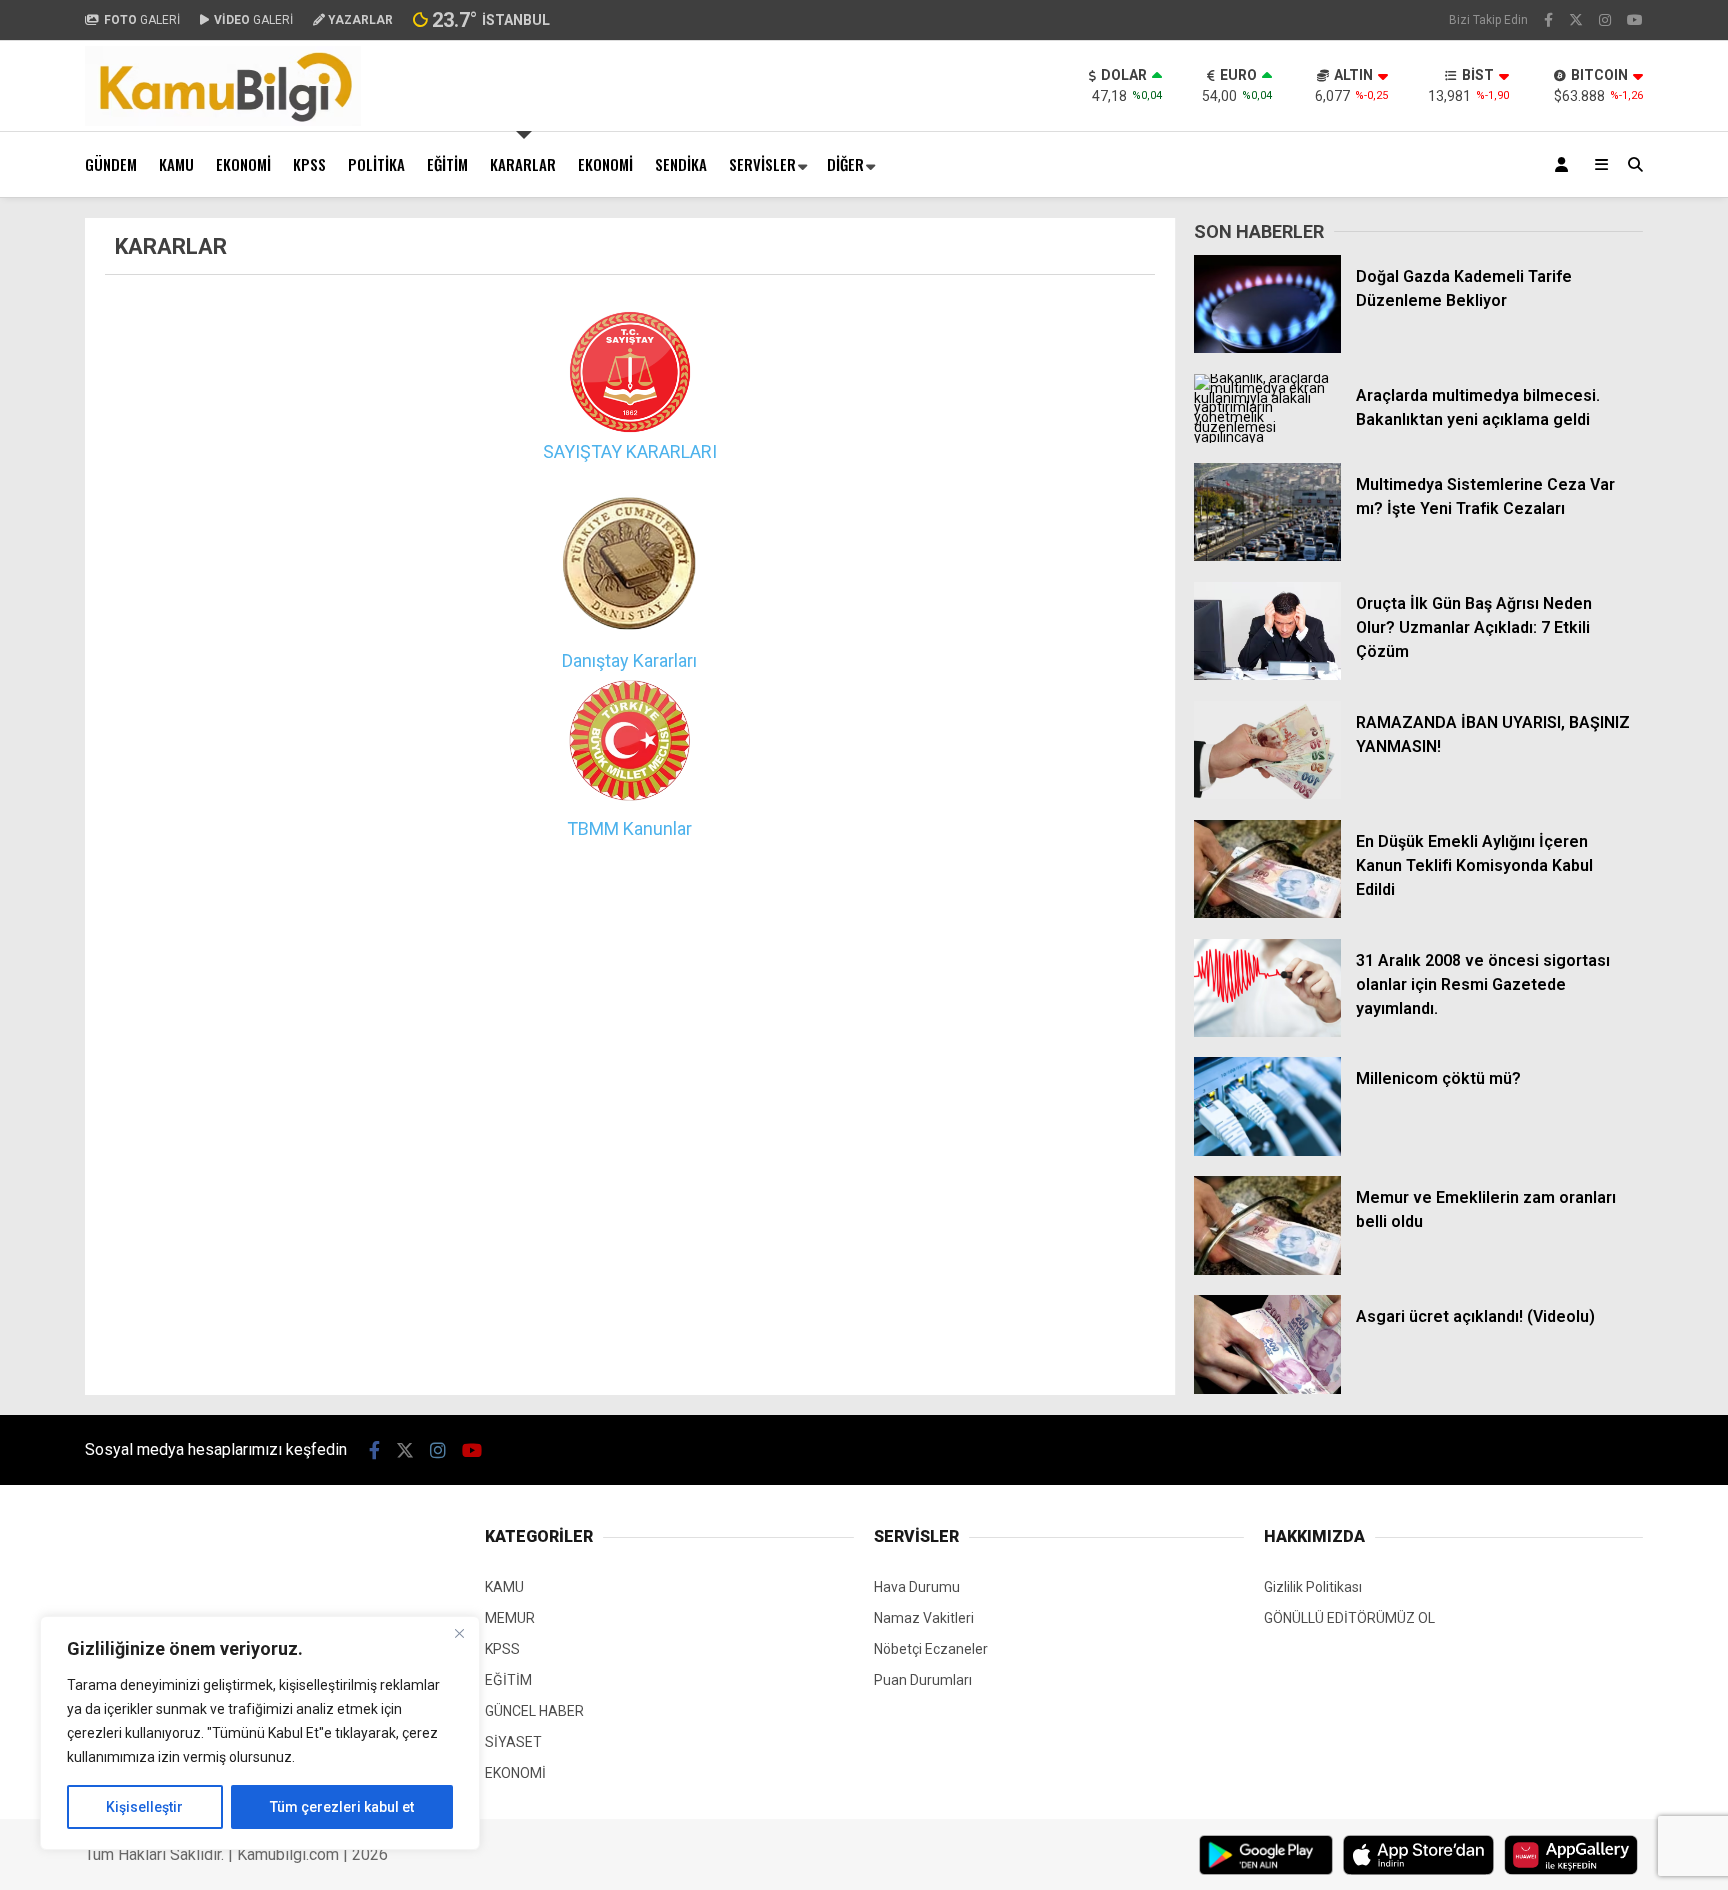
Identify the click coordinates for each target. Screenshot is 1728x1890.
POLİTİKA (376, 164)
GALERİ (142, 20)
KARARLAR (523, 164)
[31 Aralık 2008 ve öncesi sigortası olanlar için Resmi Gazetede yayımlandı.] (1267, 1032)
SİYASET (513, 1742)
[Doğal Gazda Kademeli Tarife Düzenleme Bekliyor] (1267, 348)
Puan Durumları (923, 1680)
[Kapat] (459, 1633)
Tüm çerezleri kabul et (342, 1807)
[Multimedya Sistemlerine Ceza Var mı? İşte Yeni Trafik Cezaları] (1267, 556)
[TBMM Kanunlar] (629, 799)
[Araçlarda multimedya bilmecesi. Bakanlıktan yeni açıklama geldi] (1267, 437)
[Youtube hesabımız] (1635, 20)
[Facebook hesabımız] (1548, 20)
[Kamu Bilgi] (223, 121)
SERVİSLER (762, 164)
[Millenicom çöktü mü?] (1267, 1151)
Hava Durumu (917, 1587)
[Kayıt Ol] (1565, 164)
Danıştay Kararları (629, 660)
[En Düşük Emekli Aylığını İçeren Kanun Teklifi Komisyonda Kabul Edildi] (1267, 913)
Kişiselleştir (144, 1807)
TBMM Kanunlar (629, 828)
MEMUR (510, 1618)
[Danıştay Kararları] (630, 631)
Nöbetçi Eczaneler (931, 1649)
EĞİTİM (447, 164)
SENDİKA (681, 164)
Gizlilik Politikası (1313, 1587)
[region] (260, 1733)
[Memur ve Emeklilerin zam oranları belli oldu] (1267, 1270)
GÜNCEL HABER (534, 1711)
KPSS (309, 164)
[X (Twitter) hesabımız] (1576, 20)
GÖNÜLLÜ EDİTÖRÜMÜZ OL (1349, 1618)
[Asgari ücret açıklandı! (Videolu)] (1267, 1389)
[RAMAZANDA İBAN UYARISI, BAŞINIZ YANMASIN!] (1267, 794)
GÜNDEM (111, 164)
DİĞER (845, 164)
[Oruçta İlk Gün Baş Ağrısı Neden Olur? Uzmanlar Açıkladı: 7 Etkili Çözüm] (1267, 675)
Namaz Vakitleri (924, 1618)
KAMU (176, 164)
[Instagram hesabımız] (1605, 20)
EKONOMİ (243, 164)
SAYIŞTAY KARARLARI (630, 451)
